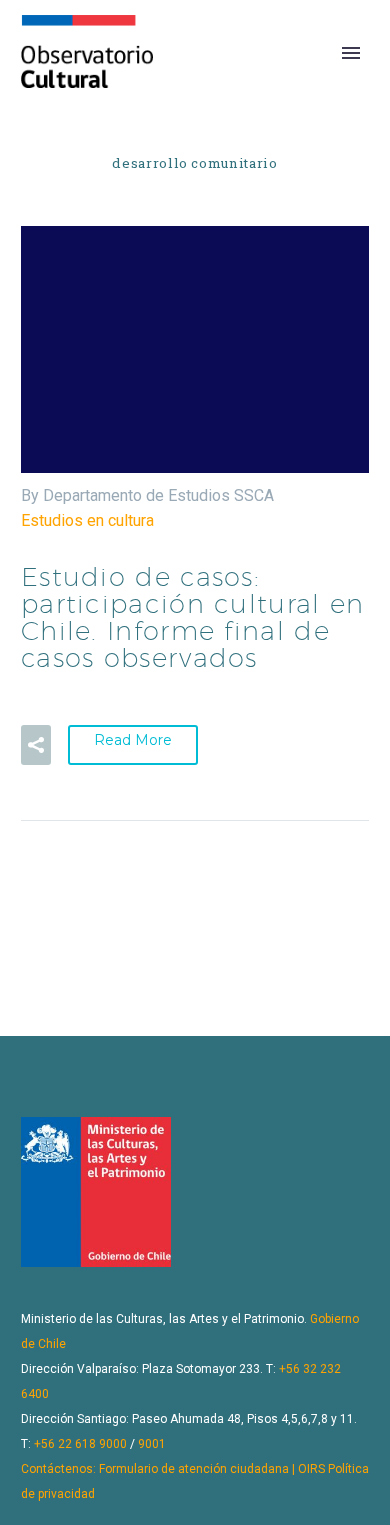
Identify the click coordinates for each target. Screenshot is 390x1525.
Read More (133, 740)
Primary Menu (351, 53)
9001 (152, 1444)
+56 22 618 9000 (80, 1444)
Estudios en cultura (87, 520)
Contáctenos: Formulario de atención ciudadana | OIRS (173, 1469)
